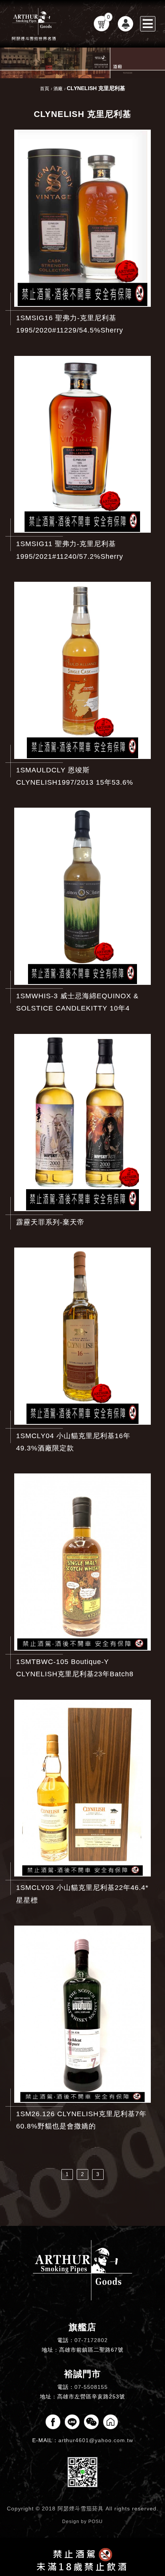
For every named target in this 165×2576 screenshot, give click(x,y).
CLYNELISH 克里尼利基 (96, 88)
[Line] (72, 2422)
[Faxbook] (53, 2422)
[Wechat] (91, 2422)
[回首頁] (35, 24)
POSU (96, 2522)
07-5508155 (91, 2387)
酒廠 (58, 89)
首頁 (45, 89)
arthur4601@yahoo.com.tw (96, 2440)
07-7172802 (91, 2340)
